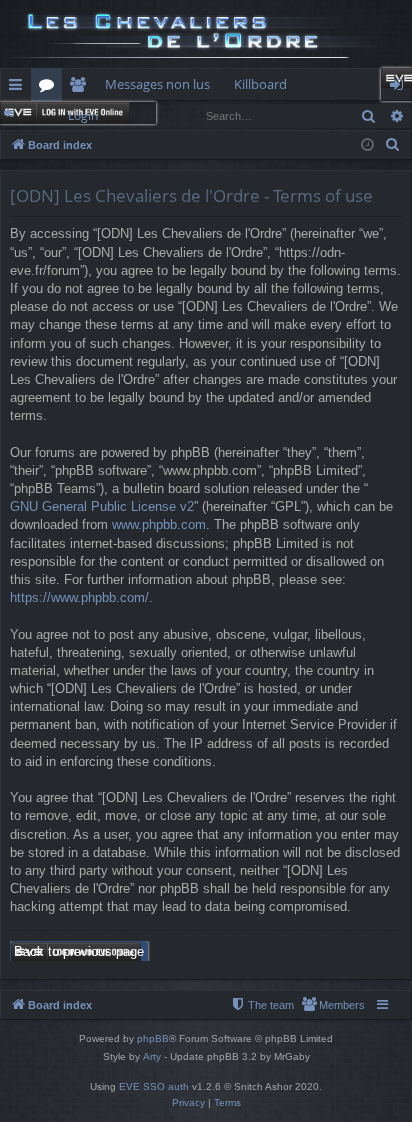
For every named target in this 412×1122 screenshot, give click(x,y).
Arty (152, 1056)
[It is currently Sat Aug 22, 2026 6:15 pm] (367, 145)
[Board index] (206, 34)
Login (83, 115)
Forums (50, 88)
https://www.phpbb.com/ (79, 597)
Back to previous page (79, 951)
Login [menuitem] (400, 88)
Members (81, 88)
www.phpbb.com (159, 524)
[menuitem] (393, 145)
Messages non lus (157, 84)
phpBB (153, 1038)
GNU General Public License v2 (102, 506)
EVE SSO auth (154, 1086)
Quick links (19, 88)
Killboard (260, 84)
